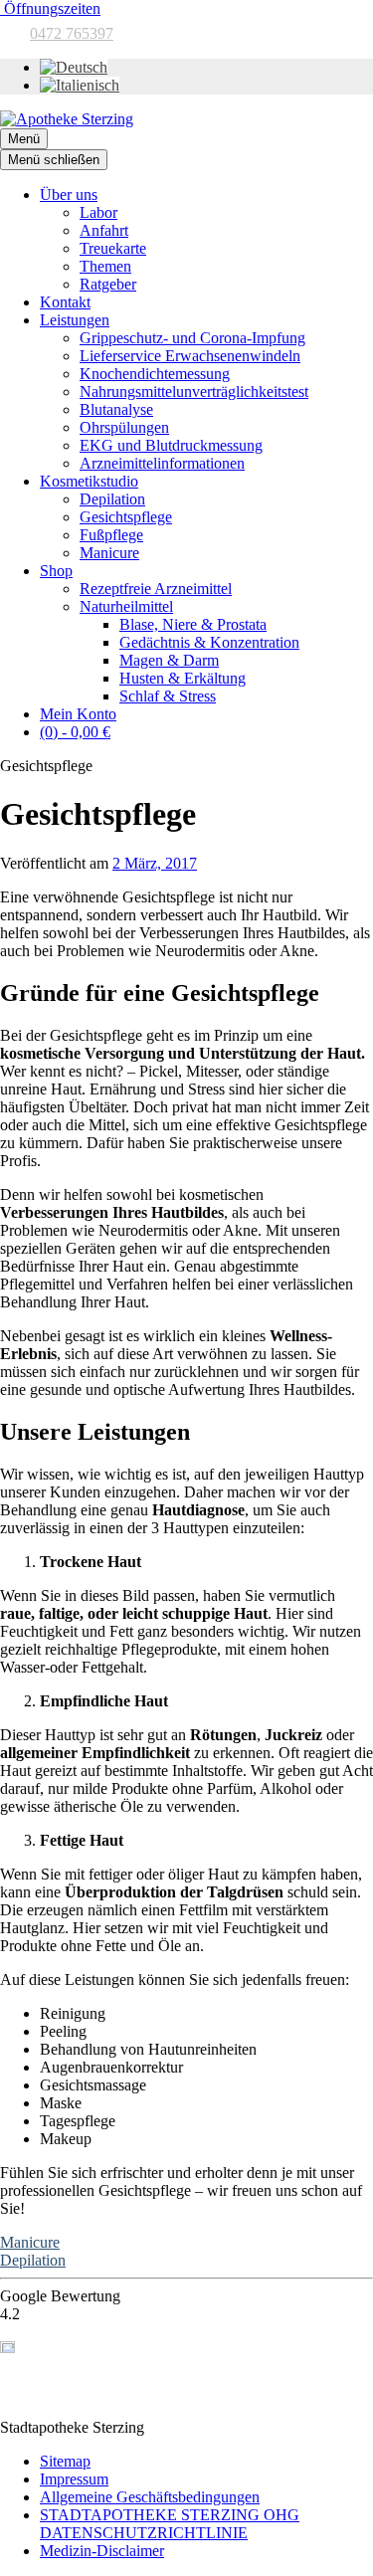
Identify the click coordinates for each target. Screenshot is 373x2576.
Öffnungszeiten (50, 8)
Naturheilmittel (126, 606)
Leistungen (75, 320)
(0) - (75, 732)
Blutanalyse (116, 409)
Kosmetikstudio (89, 481)
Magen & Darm (169, 660)
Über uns (69, 195)
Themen (105, 266)
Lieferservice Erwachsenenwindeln (190, 356)
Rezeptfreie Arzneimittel (156, 589)
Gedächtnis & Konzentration (209, 642)
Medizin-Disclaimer (102, 2551)
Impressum (74, 2479)
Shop (56, 571)
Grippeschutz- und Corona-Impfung (192, 338)
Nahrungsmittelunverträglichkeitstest (194, 392)
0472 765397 (72, 33)
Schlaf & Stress (168, 696)
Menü (24, 139)
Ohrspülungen (124, 427)
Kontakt (65, 302)
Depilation (112, 499)
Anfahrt (104, 230)
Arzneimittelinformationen (162, 463)
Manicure (109, 553)
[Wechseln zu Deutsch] (74, 67)
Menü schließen (54, 160)
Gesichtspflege (126, 517)
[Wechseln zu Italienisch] (80, 85)
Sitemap (65, 2461)
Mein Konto (78, 714)
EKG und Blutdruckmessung (171, 445)
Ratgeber (108, 284)
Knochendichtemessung (155, 374)
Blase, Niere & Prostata (193, 624)
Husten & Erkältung (183, 678)
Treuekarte (113, 248)
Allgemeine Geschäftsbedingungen (150, 2497)
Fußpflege (111, 535)
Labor (98, 212)
